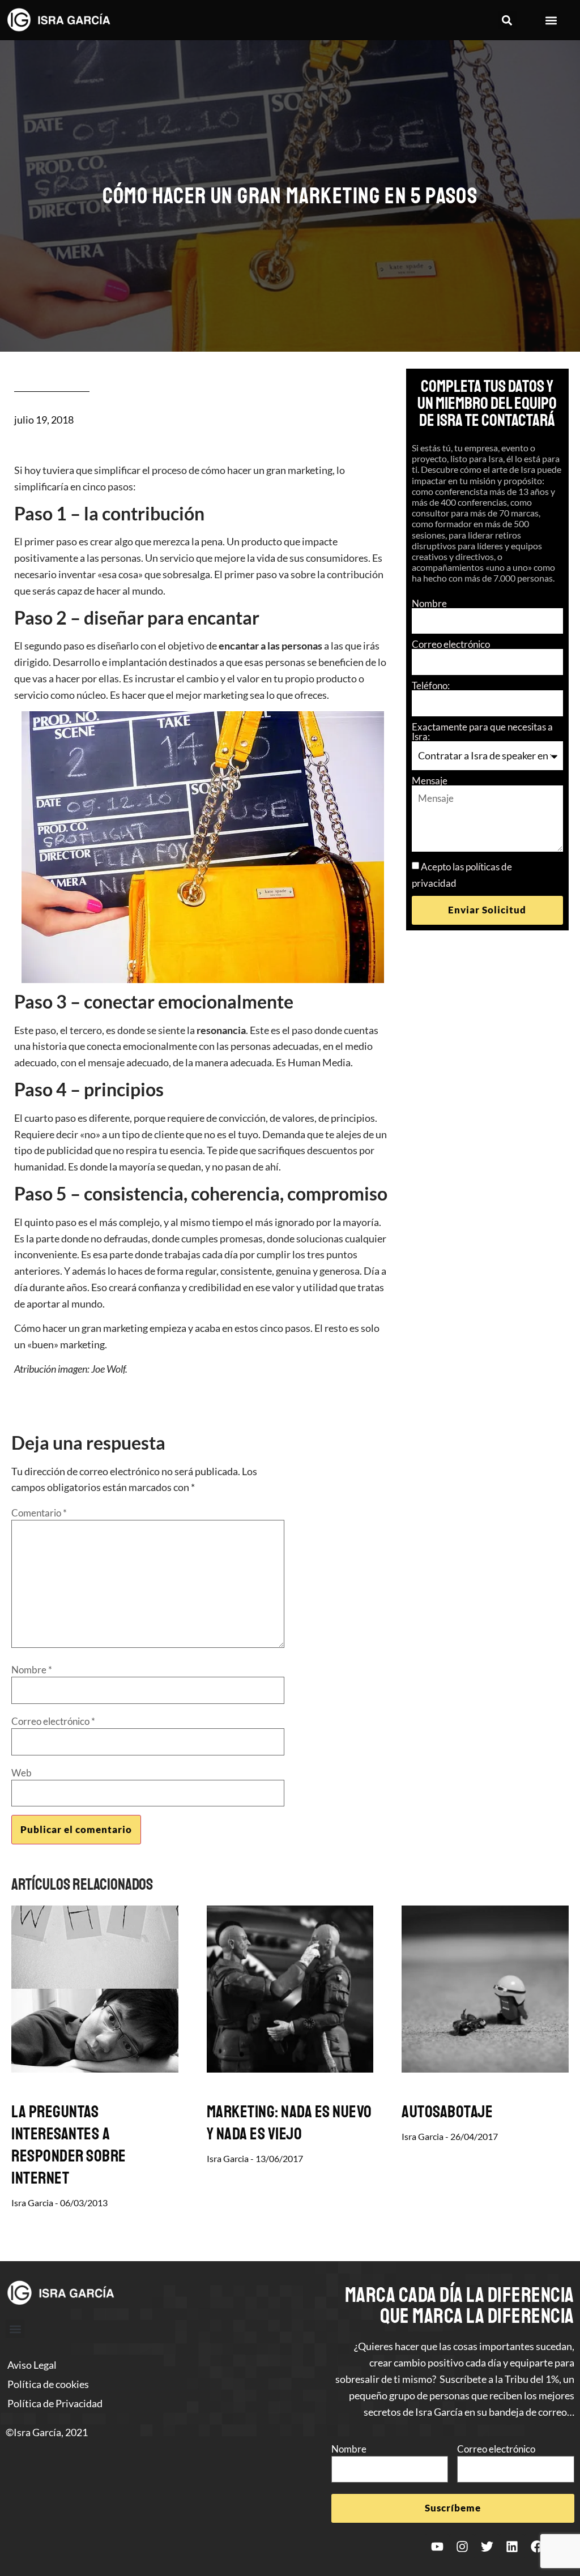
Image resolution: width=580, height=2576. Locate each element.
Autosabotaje (447, 2112)
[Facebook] (537, 2547)
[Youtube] (437, 2547)
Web (22, 1773)
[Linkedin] (512, 2547)
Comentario (39, 1513)
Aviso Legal (32, 2365)
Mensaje (430, 781)
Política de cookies (48, 2384)
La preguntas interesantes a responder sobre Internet (69, 2145)
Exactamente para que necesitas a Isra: (482, 732)
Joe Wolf (108, 1369)
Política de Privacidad (55, 2403)
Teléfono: (431, 685)
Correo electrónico (451, 644)
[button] (507, 20)
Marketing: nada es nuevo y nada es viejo (289, 2123)
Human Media (319, 1062)
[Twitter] (487, 2547)
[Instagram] (462, 2547)
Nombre (429, 603)
